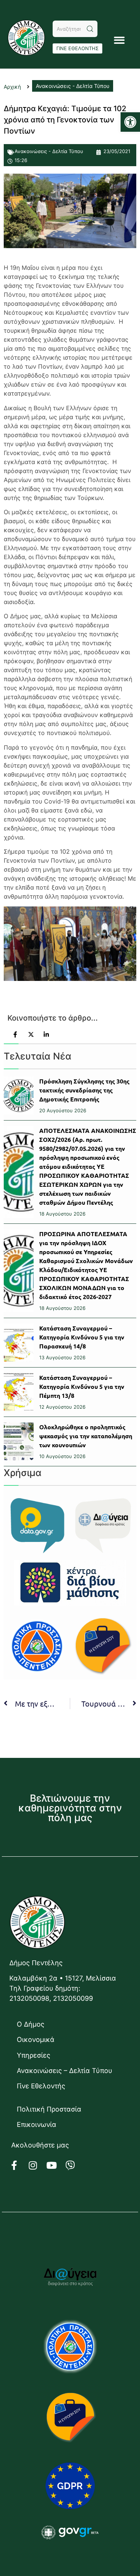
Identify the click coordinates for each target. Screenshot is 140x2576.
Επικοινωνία (37, 2124)
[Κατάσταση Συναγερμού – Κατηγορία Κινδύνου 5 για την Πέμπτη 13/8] (19, 1392)
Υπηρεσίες (34, 2055)
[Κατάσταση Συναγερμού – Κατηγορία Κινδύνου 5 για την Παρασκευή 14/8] (19, 1343)
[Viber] (75, 2165)
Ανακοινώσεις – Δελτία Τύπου (65, 2071)
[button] (130, 122)
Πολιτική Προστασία (49, 2109)
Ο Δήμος (31, 2024)
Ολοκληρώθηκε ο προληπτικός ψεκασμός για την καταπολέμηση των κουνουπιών (86, 1436)
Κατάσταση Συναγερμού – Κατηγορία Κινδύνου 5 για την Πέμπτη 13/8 (82, 1386)
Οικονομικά (36, 2040)
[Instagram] (37, 2165)
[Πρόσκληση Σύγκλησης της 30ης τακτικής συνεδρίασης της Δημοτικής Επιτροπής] (19, 1096)
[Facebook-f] (19, 2165)
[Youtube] (56, 2165)
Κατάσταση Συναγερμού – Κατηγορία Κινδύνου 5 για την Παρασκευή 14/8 (82, 1337)
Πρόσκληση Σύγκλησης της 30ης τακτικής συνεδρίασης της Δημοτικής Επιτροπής (84, 1090)
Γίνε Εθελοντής (41, 2086)
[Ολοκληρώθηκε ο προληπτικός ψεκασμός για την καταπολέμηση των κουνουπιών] (19, 1441)
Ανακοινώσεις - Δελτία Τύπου (49, 151)
